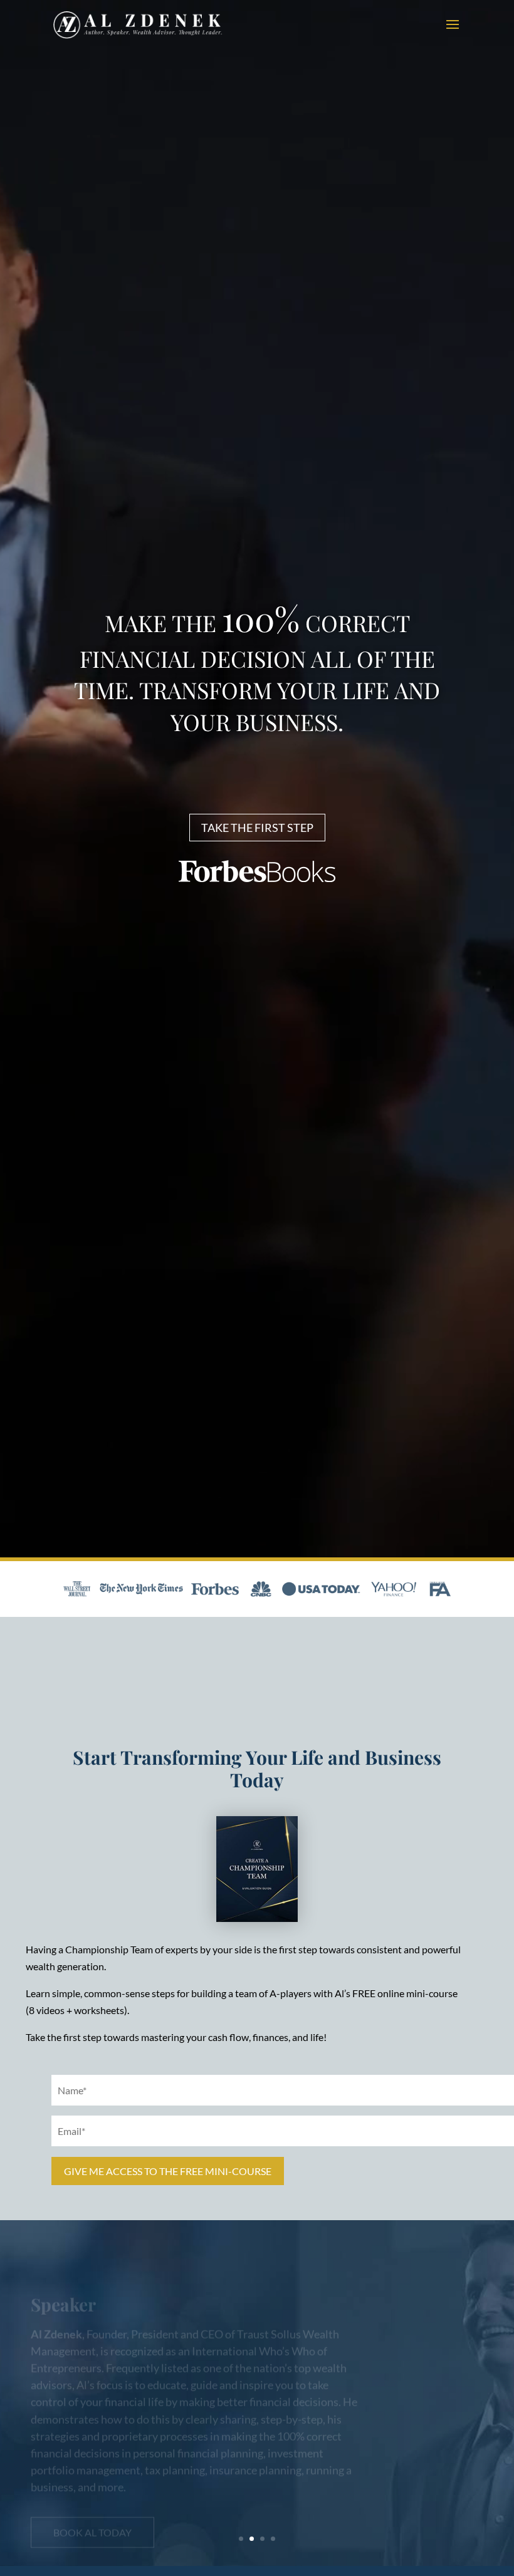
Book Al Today (92, 2504)
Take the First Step (257, 828)
